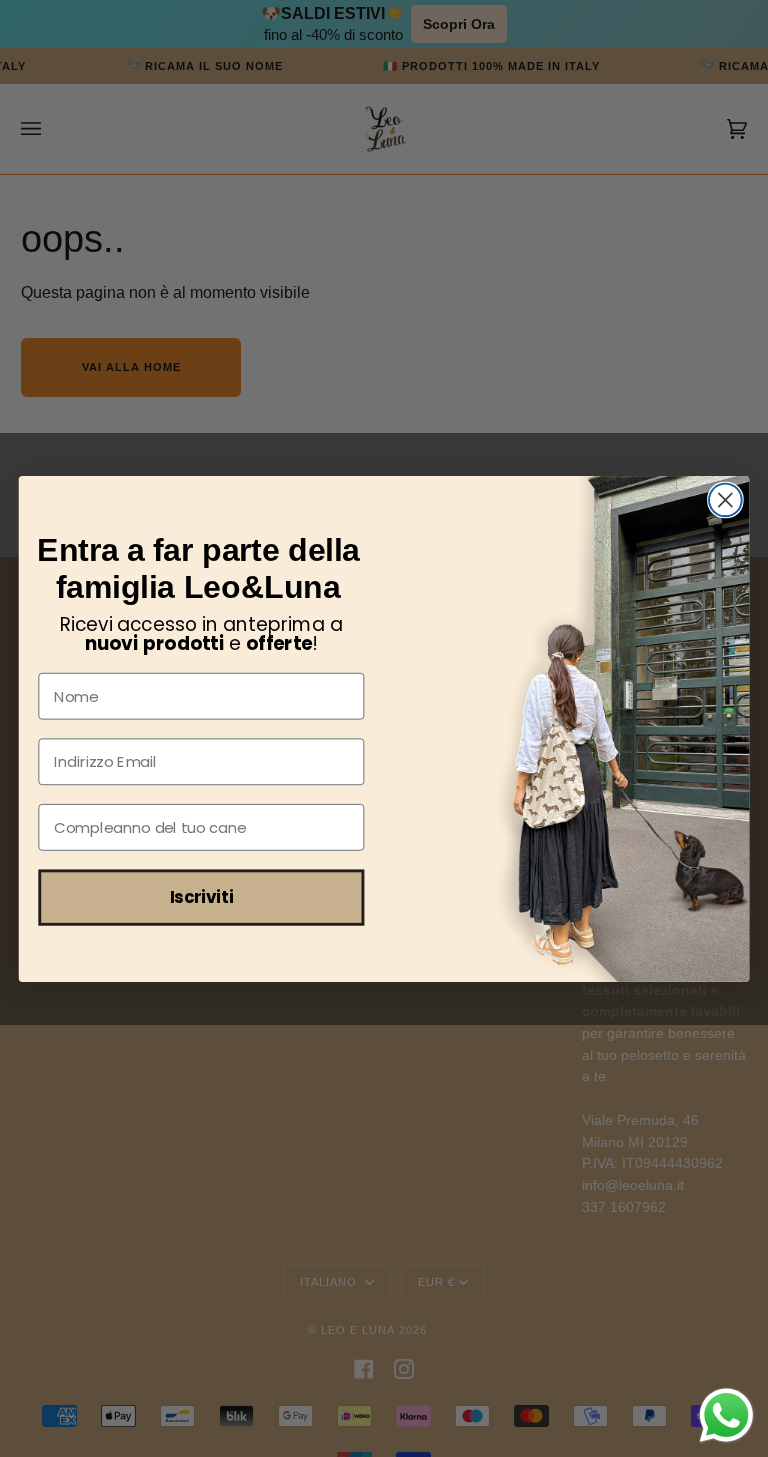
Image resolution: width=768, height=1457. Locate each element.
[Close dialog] (725, 499)
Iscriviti (202, 896)
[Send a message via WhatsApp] (726, 1415)
